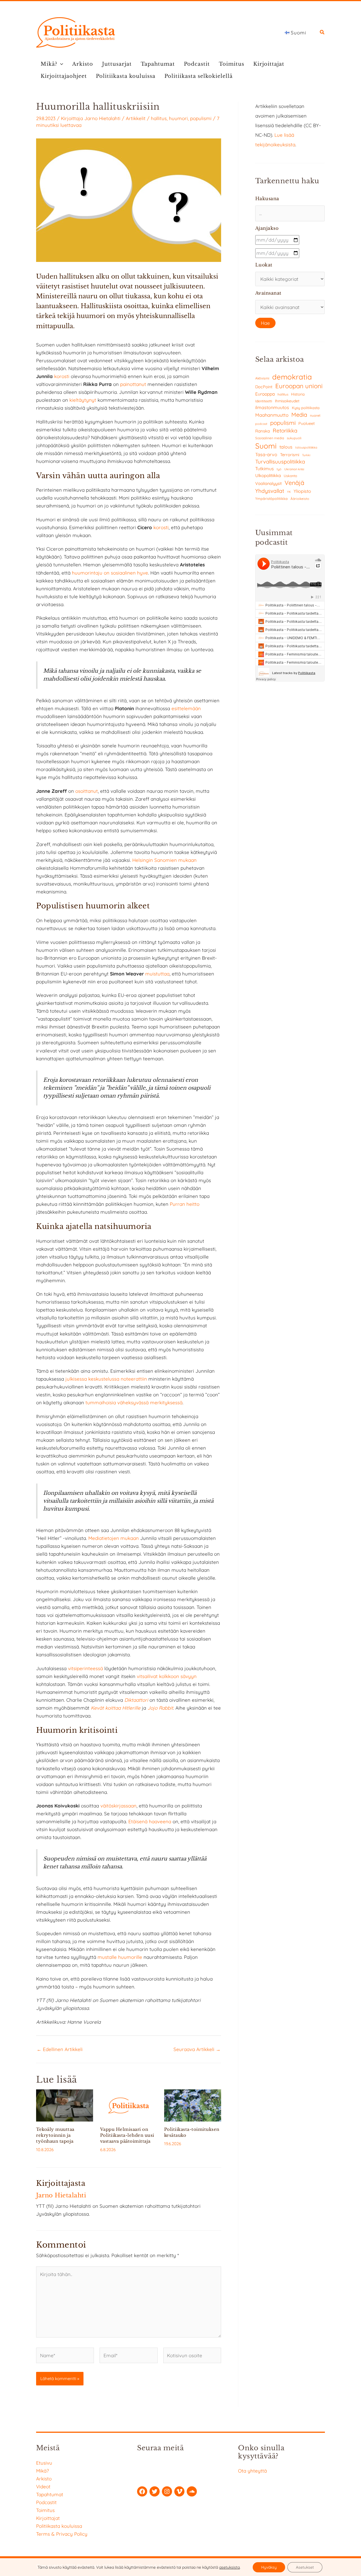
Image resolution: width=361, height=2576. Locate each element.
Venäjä (294, 483)
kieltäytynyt (83, 400)
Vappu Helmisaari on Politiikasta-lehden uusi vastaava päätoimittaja (127, 2135)
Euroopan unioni (299, 386)
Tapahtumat (158, 64)
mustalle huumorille (120, 1957)
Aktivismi (262, 378)
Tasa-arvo (266, 454)
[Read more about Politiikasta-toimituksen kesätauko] (193, 2105)
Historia (298, 394)
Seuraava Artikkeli (197, 2049)
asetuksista (229, 2567)
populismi (201, 118)
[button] (322, 33)
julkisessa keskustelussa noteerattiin (106, 1379)
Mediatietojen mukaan (114, 1538)
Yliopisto (302, 491)
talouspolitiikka (306, 447)
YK (289, 492)
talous (286, 447)
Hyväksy (269, 2567)
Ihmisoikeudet (287, 401)
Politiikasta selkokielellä (199, 76)
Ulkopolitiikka (268, 475)
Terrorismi (290, 455)
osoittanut (87, 791)
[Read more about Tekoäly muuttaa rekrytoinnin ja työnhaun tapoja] (65, 2105)
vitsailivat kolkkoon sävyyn (167, 1676)
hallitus (159, 118)
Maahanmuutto (272, 415)
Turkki (306, 455)
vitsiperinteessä (85, 1668)
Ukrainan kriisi (294, 469)
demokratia (292, 377)
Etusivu (44, 2463)
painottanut (133, 384)
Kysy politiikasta (306, 408)
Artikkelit (136, 118)
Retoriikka (285, 431)
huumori (178, 118)
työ (279, 469)
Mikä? (49, 64)
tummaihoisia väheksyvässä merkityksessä (134, 1402)
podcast (261, 424)
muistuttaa (157, 974)
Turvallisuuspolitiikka (280, 462)
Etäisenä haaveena (150, 1821)
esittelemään (186, 708)
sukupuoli (294, 438)
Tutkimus (265, 469)
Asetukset (305, 2567)
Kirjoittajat (269, 64)
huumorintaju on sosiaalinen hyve (110, 573)
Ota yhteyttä (252, 2471)
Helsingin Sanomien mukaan (164, 860)
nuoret (315, 415)
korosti (62, 376)
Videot (43, 2486)
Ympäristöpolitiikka (271, 498)
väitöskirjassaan (118, 1806)
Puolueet (307, 423)
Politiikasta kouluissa (126, 76)
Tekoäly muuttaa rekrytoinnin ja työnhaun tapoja (55, 2135)
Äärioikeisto (300, 499)
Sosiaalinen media (270, 438)
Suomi (266, 446)
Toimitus (232, 64)
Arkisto (83, 64)
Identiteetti (264, 401)
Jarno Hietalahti (102, 118)
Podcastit (197, 64)
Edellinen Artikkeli (60, 2049)
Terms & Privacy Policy (62, 2534)
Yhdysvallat (270, 491)
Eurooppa (265, 394)
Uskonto (290, 476)
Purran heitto (185, 1204)
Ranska (263, 431)
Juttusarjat (117, 64)
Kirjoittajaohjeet (64, 76)
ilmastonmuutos (272, 407)
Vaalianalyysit (268, 483)
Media (299, 415)
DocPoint (264, 387)
